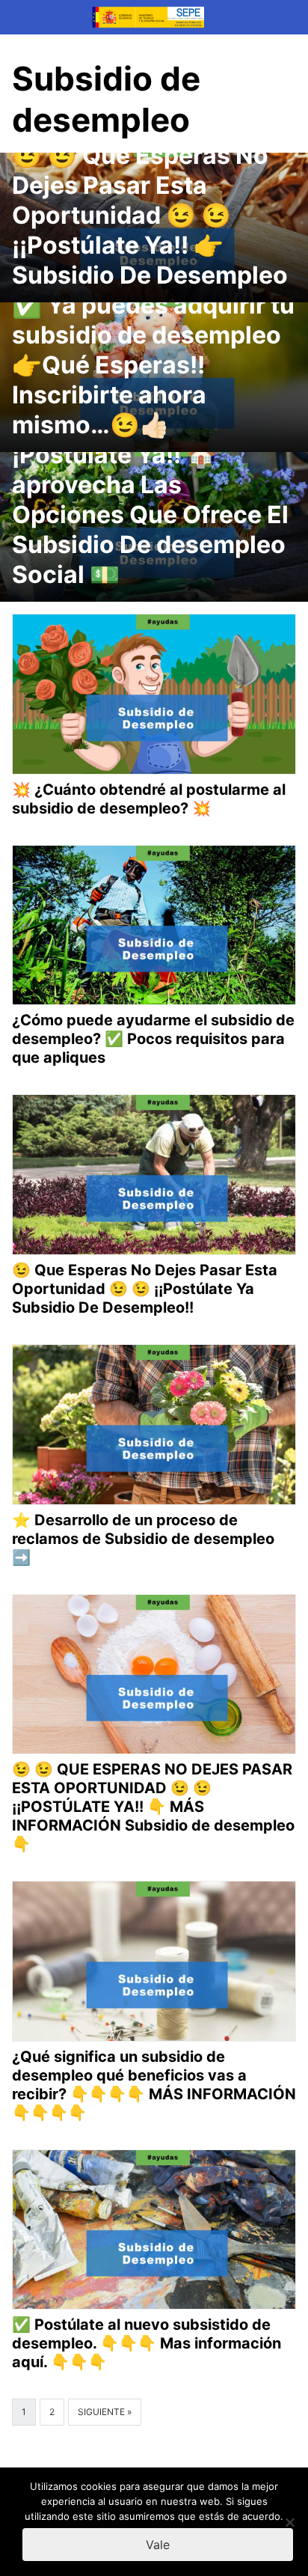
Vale (158, 2545)
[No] (289, 2522)
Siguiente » (105, 2412)
